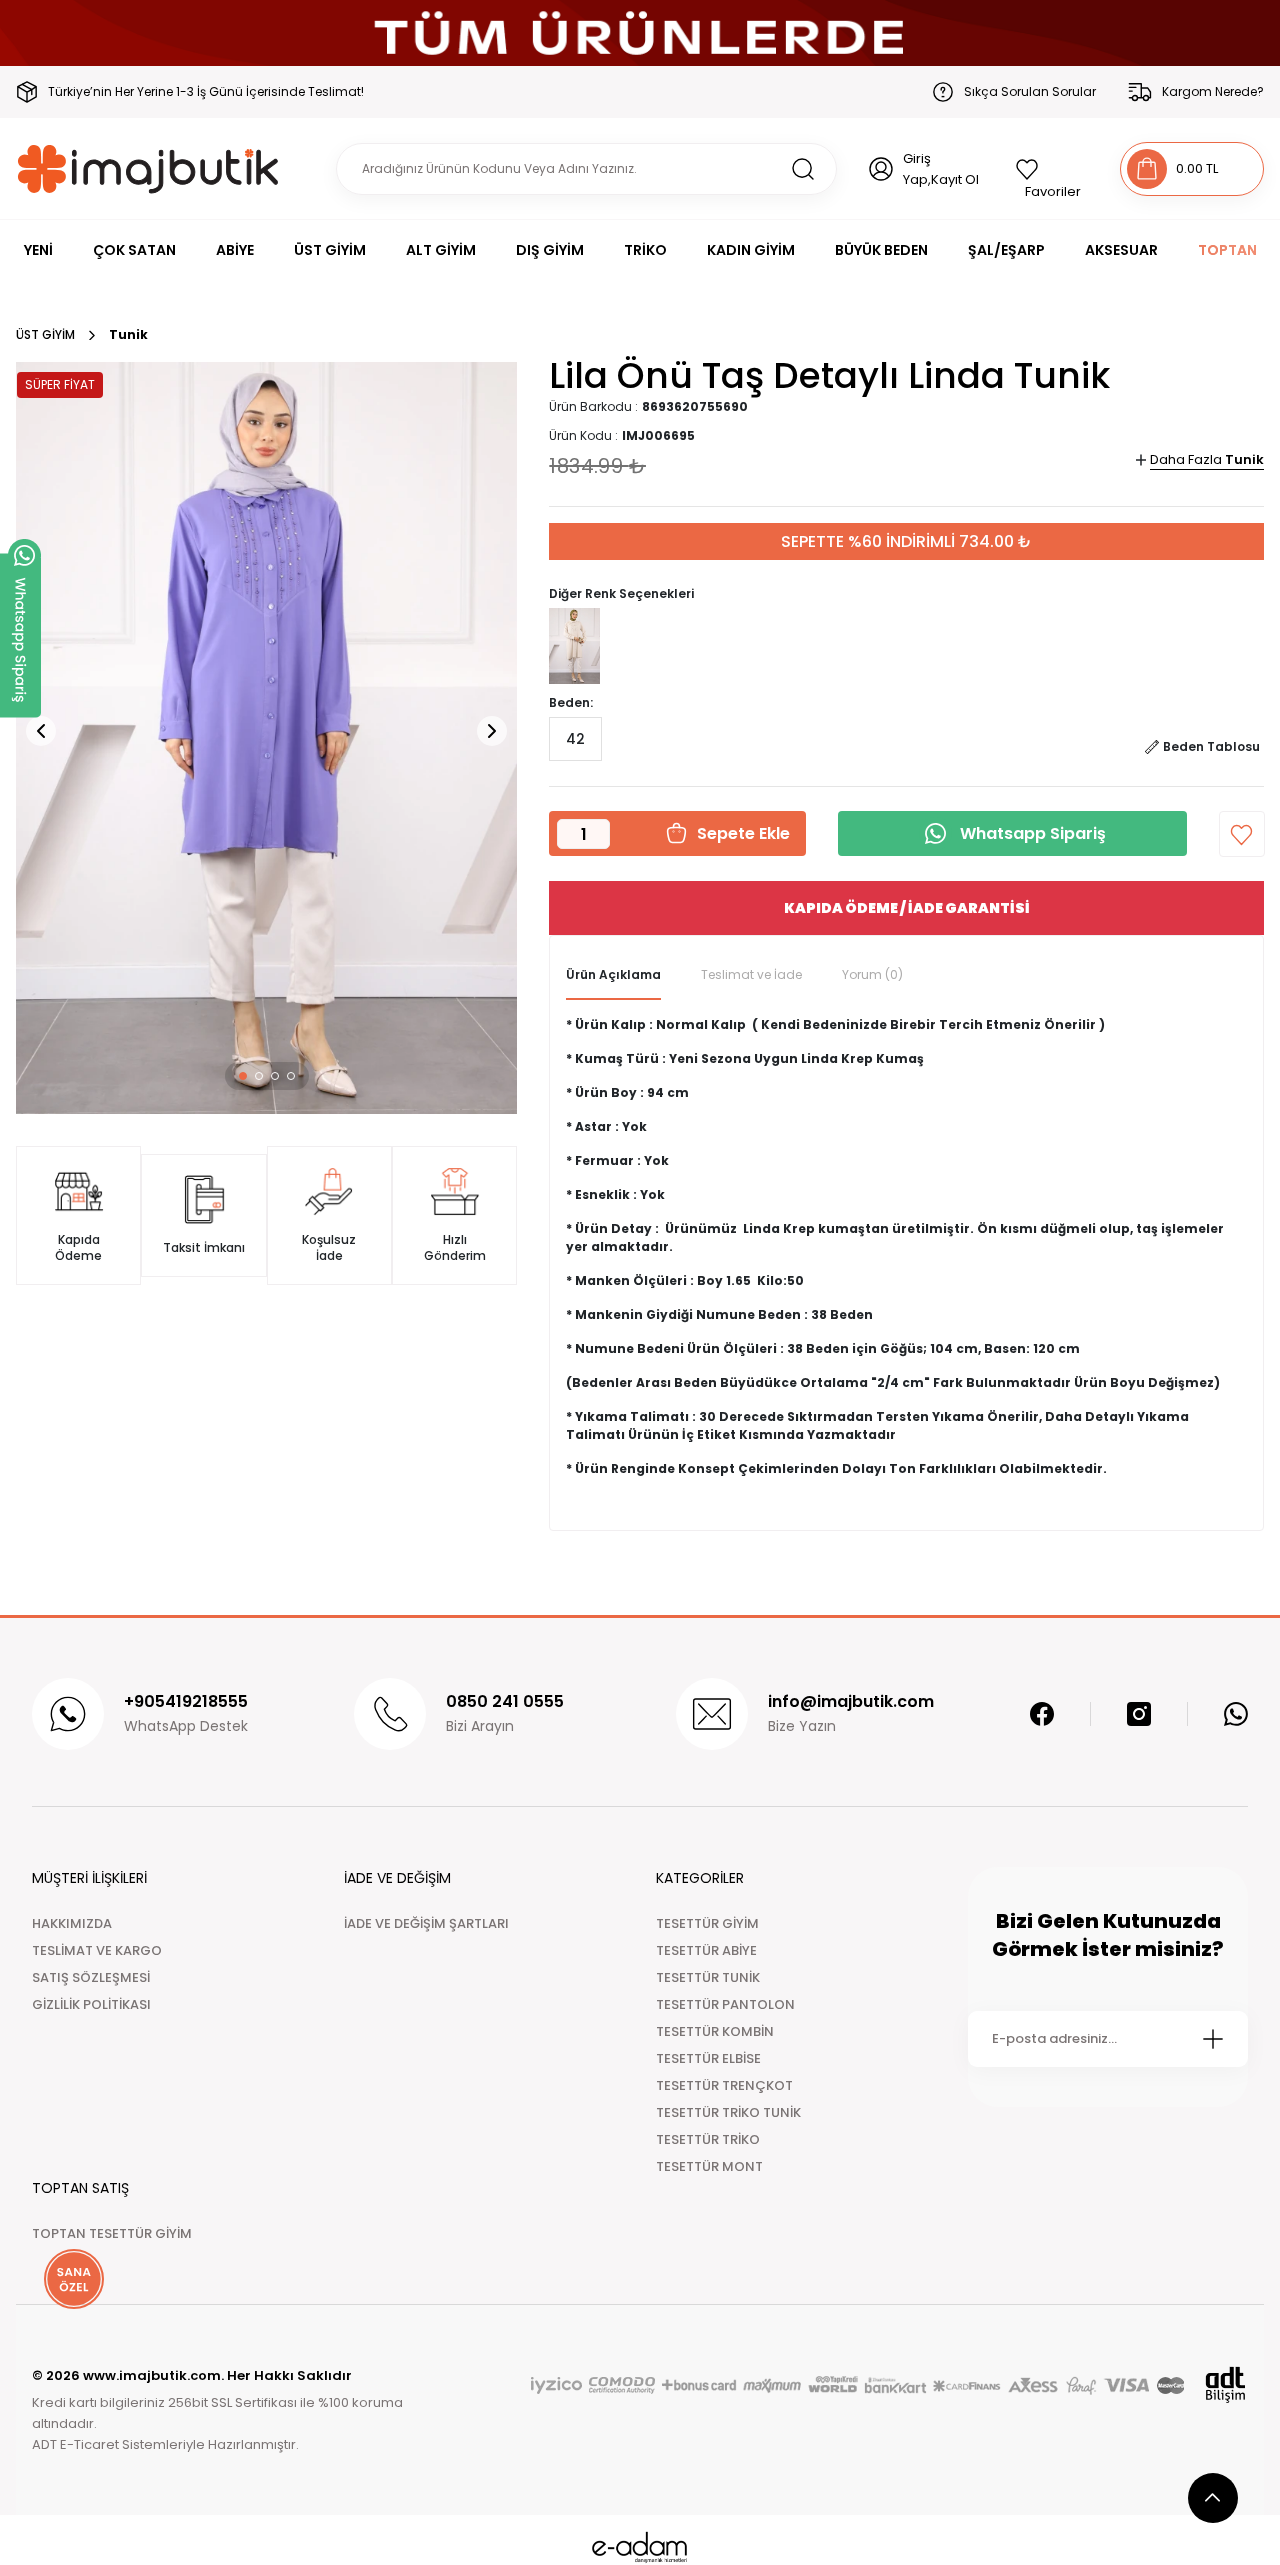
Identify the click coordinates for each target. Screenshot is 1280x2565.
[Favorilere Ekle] (1242, 834)
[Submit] (1213, 2039)
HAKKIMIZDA (72, 1923)
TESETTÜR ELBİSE (708, 2058)
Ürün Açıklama (613, 974)
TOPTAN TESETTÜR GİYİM (112, 2233)
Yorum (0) (872, 974)
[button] (243, 1076)
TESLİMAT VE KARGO (97, 1950)
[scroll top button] (1213, 2498)
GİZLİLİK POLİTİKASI (91, 2004)
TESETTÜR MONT (709, 2166)
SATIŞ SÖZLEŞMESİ (91, 1977)
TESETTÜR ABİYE (706, 1950)
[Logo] (148, 168)
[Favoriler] (1051, 169)
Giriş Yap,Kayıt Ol (941, 169)
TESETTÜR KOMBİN (715, 2031)
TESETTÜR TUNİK (708, 1977)
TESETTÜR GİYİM (707, 1923)
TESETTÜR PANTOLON (725, 2004)
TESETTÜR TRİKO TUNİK (728, 2112)
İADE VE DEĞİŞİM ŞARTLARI (426, 1923)
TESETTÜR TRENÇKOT (724, 2085)
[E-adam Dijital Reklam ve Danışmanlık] (640, 2547)
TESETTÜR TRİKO (708, 2139)
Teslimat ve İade (751, 974)
